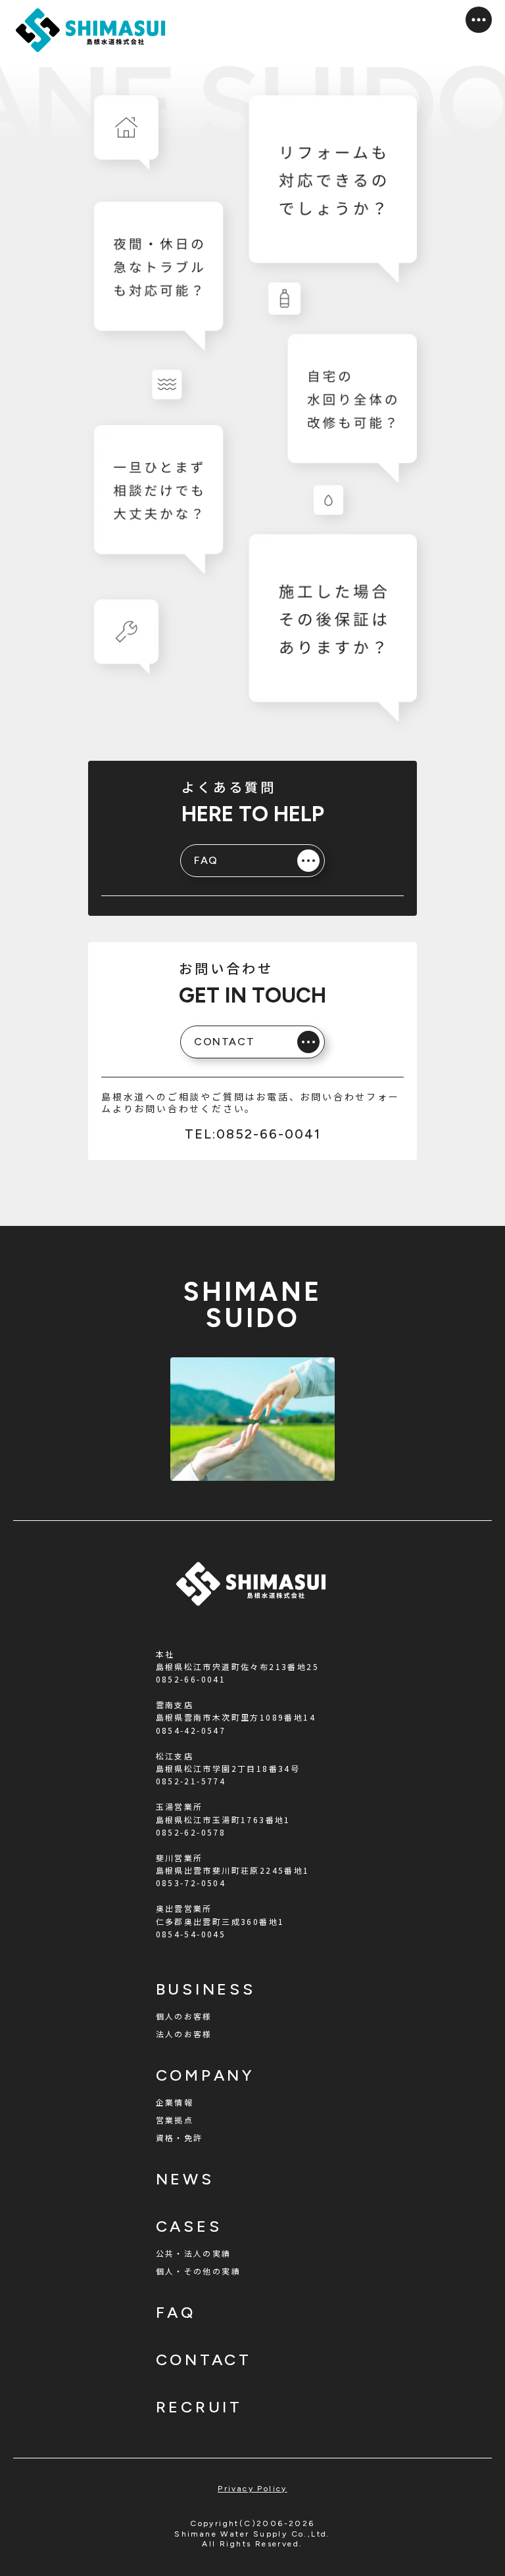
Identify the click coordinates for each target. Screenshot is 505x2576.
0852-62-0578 (191, 1832)
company (205, 2075)
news (185, 2179)
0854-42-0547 (191, 1730)
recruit (200, 2407)
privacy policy (252, 2489)
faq (176, 2312)
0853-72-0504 (191, 1883)
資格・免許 (180, 2137)
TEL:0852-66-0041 (253, 1134)
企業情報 (175, 2102)
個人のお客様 (184, 2016)
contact (204, 2360)
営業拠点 (175, 2120)
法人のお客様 (184, 2034)
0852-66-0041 (191, 1679)
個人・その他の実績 (199, 2271)
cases (189, 2226)
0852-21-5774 (191, 1781)
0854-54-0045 (191, 1934)
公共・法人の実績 (194, 2253)
